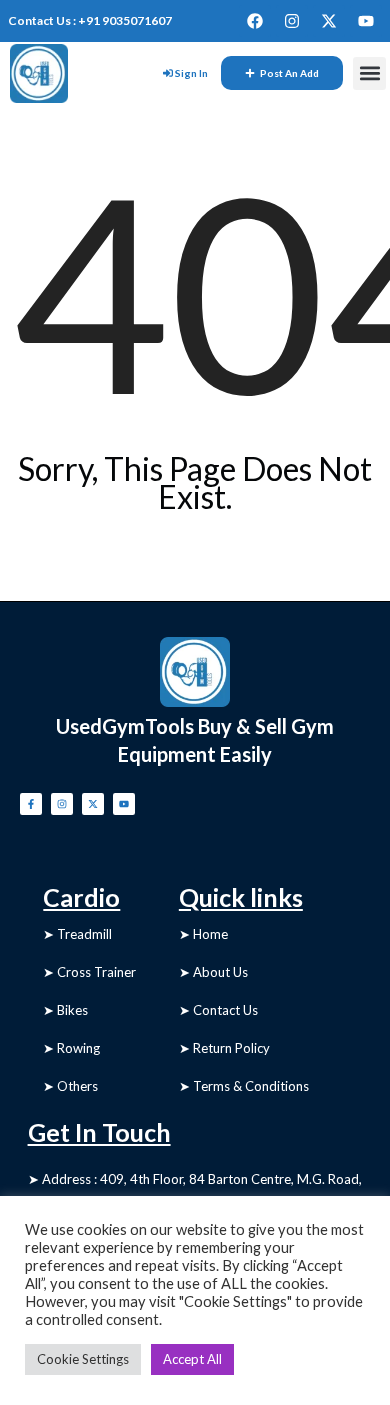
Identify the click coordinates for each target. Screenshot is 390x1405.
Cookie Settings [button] (83, 1359)
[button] (369, 73)
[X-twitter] (329, 21)
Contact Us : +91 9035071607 (90, 20)
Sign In (191, 73)
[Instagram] (292, 21)
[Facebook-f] (31, 804)
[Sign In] (168, 73)
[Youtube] (366, 21)
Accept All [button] (192, 1359)
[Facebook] (255, 21)
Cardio (81, 897)
